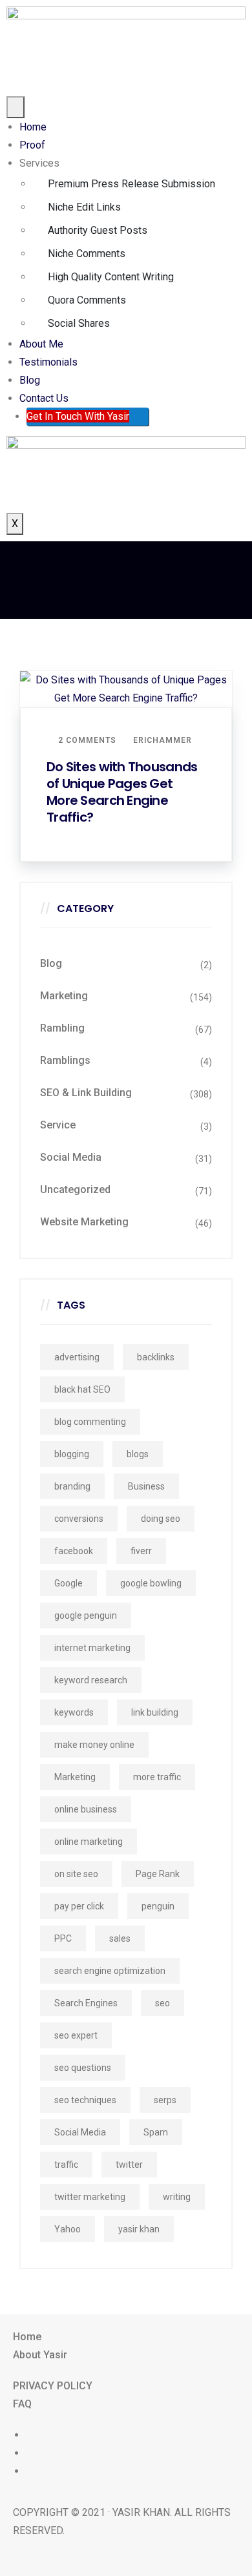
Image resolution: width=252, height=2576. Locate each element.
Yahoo (68, 2229)
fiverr (141, 1551)
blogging (72, 1454)
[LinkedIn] (31, 2471)
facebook (74, 1551)
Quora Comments (87, 300)
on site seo (76, 1874)
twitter (129, 2165)
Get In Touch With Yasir (78, 416)
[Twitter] (31, 2453)
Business (146, 1486)
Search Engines (86, 2003)
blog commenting (90, 1422)
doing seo (161, 1519)
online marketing (89, 1842)
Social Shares (79, 323)
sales (120, 1938)
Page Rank (158, 1874)
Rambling (62, 1028)
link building (155, 1712)
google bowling (151, 1583)
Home (33, 127)
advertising (77, 1357)
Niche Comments (87, 254)
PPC (63, 1938)
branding (72, 1486)
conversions (79, 1519)
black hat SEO (82, 1389)
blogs (138, 1454)
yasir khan (139, 2229)
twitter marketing (90, 2197)
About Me (41, 344)
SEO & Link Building (86, 1093)
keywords (74, 1712)
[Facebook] (31, 2435)
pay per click (79, 1906)
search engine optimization (110, 1971)
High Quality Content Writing (111, 277)
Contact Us (44, 398)
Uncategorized (75, 1189)
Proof (32, 145)
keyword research (91, 1680)
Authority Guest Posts (98, 230)
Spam (156, 2132)
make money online (94, 1745)
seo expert (76, 2035)
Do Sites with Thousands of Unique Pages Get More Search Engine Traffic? (122, 792)
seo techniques (85, 2100)
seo (163, 2003)
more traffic (157, 1777)
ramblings (65, 1060)
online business (86, 1809)
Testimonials (48, 362)
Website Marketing (84, 1222)
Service (58, 1125)
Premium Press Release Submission (131, 184)
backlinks (156, 1357)
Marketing (64, 996)
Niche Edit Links (84, 207)
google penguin (86, 1615)
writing (177, 2197)
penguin (158, 1906)
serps (165, 2100)
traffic (66, 2165)
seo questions (83, 2068)
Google (68, 1583)
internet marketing (92, 1648)
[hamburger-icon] (16, 107)
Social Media (71, 1157)
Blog (30, 380)
